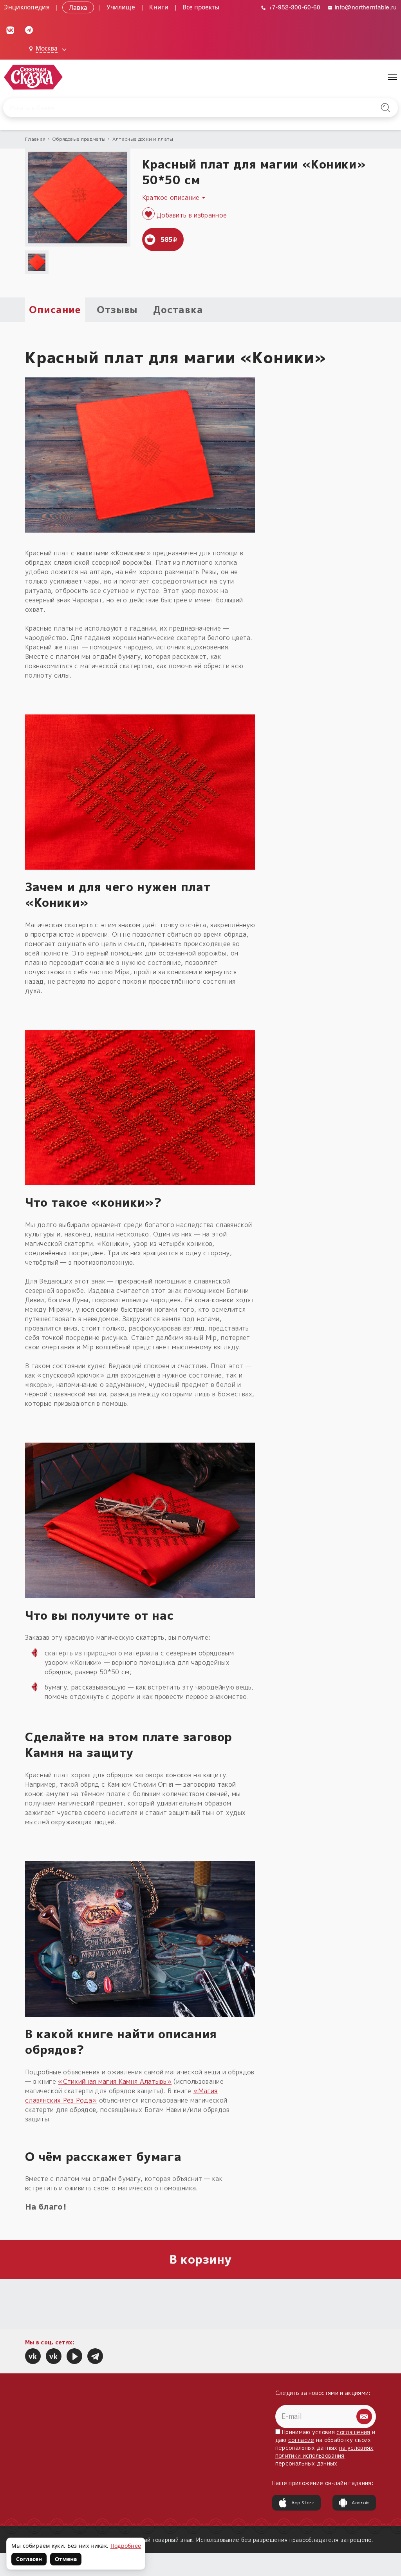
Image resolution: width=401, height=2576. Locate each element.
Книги (159, 7)
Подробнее (126, 2546)
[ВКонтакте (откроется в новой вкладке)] (10, 29)
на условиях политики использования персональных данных (324, 2455)
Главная (35, 139)
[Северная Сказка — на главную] (33, 77)
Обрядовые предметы (79, 139)
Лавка (78, 7)
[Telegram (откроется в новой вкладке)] (29, 29)
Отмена (66, 2559)
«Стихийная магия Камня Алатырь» (115, 2081)
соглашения (353, 2432)
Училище (121, 7)
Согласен (29, 2559)
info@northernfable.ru (365, 7)
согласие (301, 2440)
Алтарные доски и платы (143, 139)
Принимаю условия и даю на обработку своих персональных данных (325, 2448)
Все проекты (201, 7)
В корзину (201, 2259)
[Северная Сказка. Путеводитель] (54, 2356)
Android (361, 2503)
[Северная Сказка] (33, 2356)
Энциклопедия (27, 7)
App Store (303, 2503)
